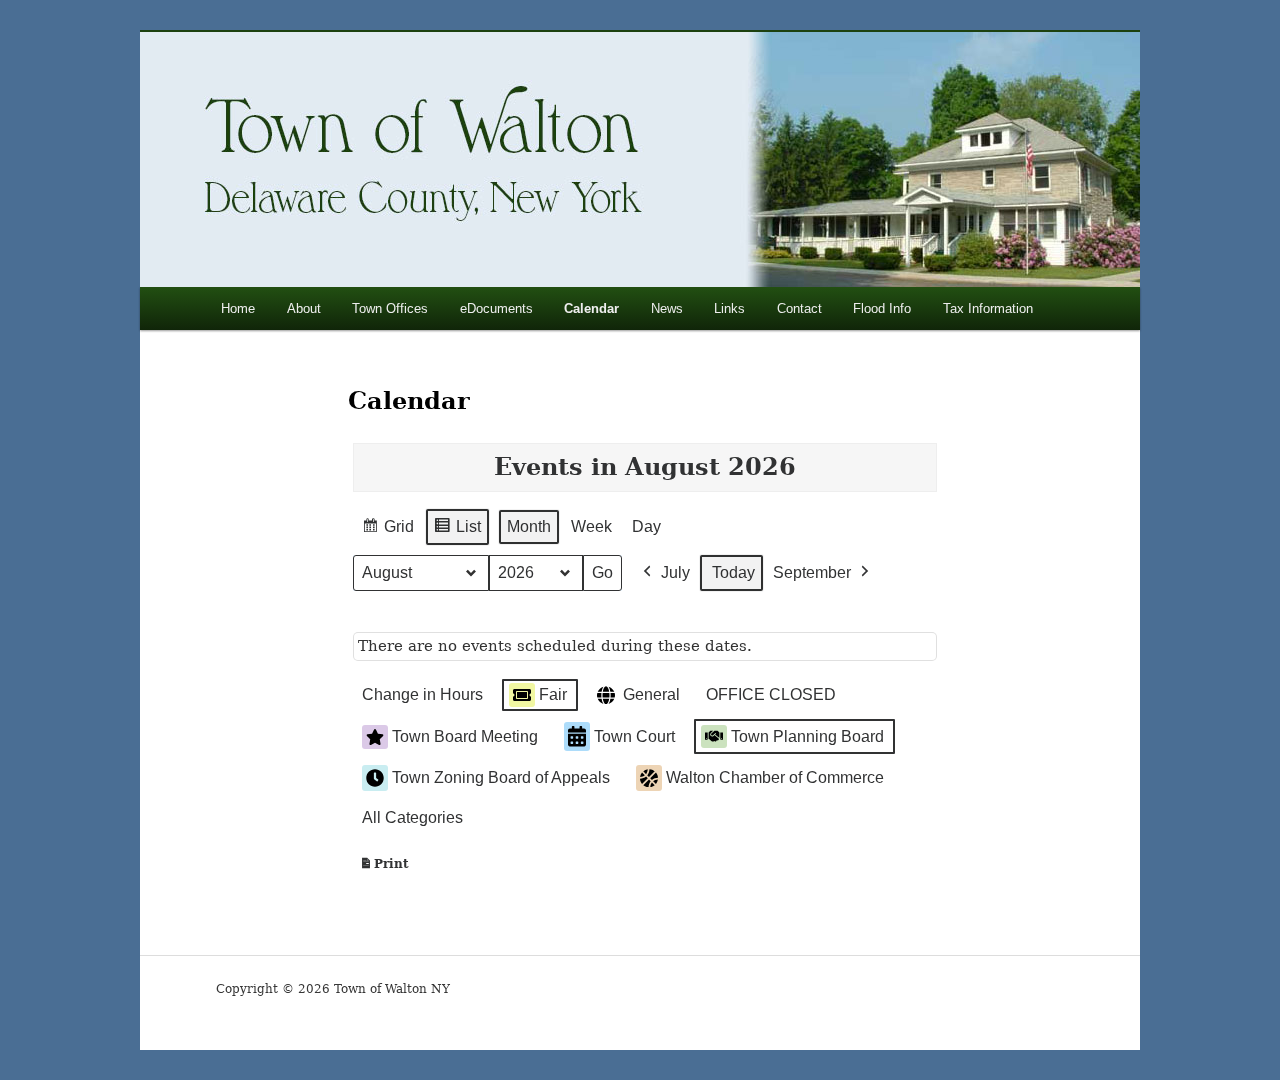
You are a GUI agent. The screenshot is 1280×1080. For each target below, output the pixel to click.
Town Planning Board (807, 736)
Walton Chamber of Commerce (775, 777)
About (304, 308)
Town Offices (390, 308)
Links (729, 308)
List (457, 532)
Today (733, 572)
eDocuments (496, 308)
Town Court (634, 736)
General (651, 694)
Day (646, 526)
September (812, 572)
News (667, 308)
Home (238, 308)
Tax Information (988, 308)
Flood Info (882, 308)
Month (529, 526)
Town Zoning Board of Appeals (501, 777)
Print (384, 868)
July (675, 572)
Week (591, 526)
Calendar (591, 308)
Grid (387, 532)
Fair (553, 694)
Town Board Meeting (465, 736)
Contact (799, 308)
